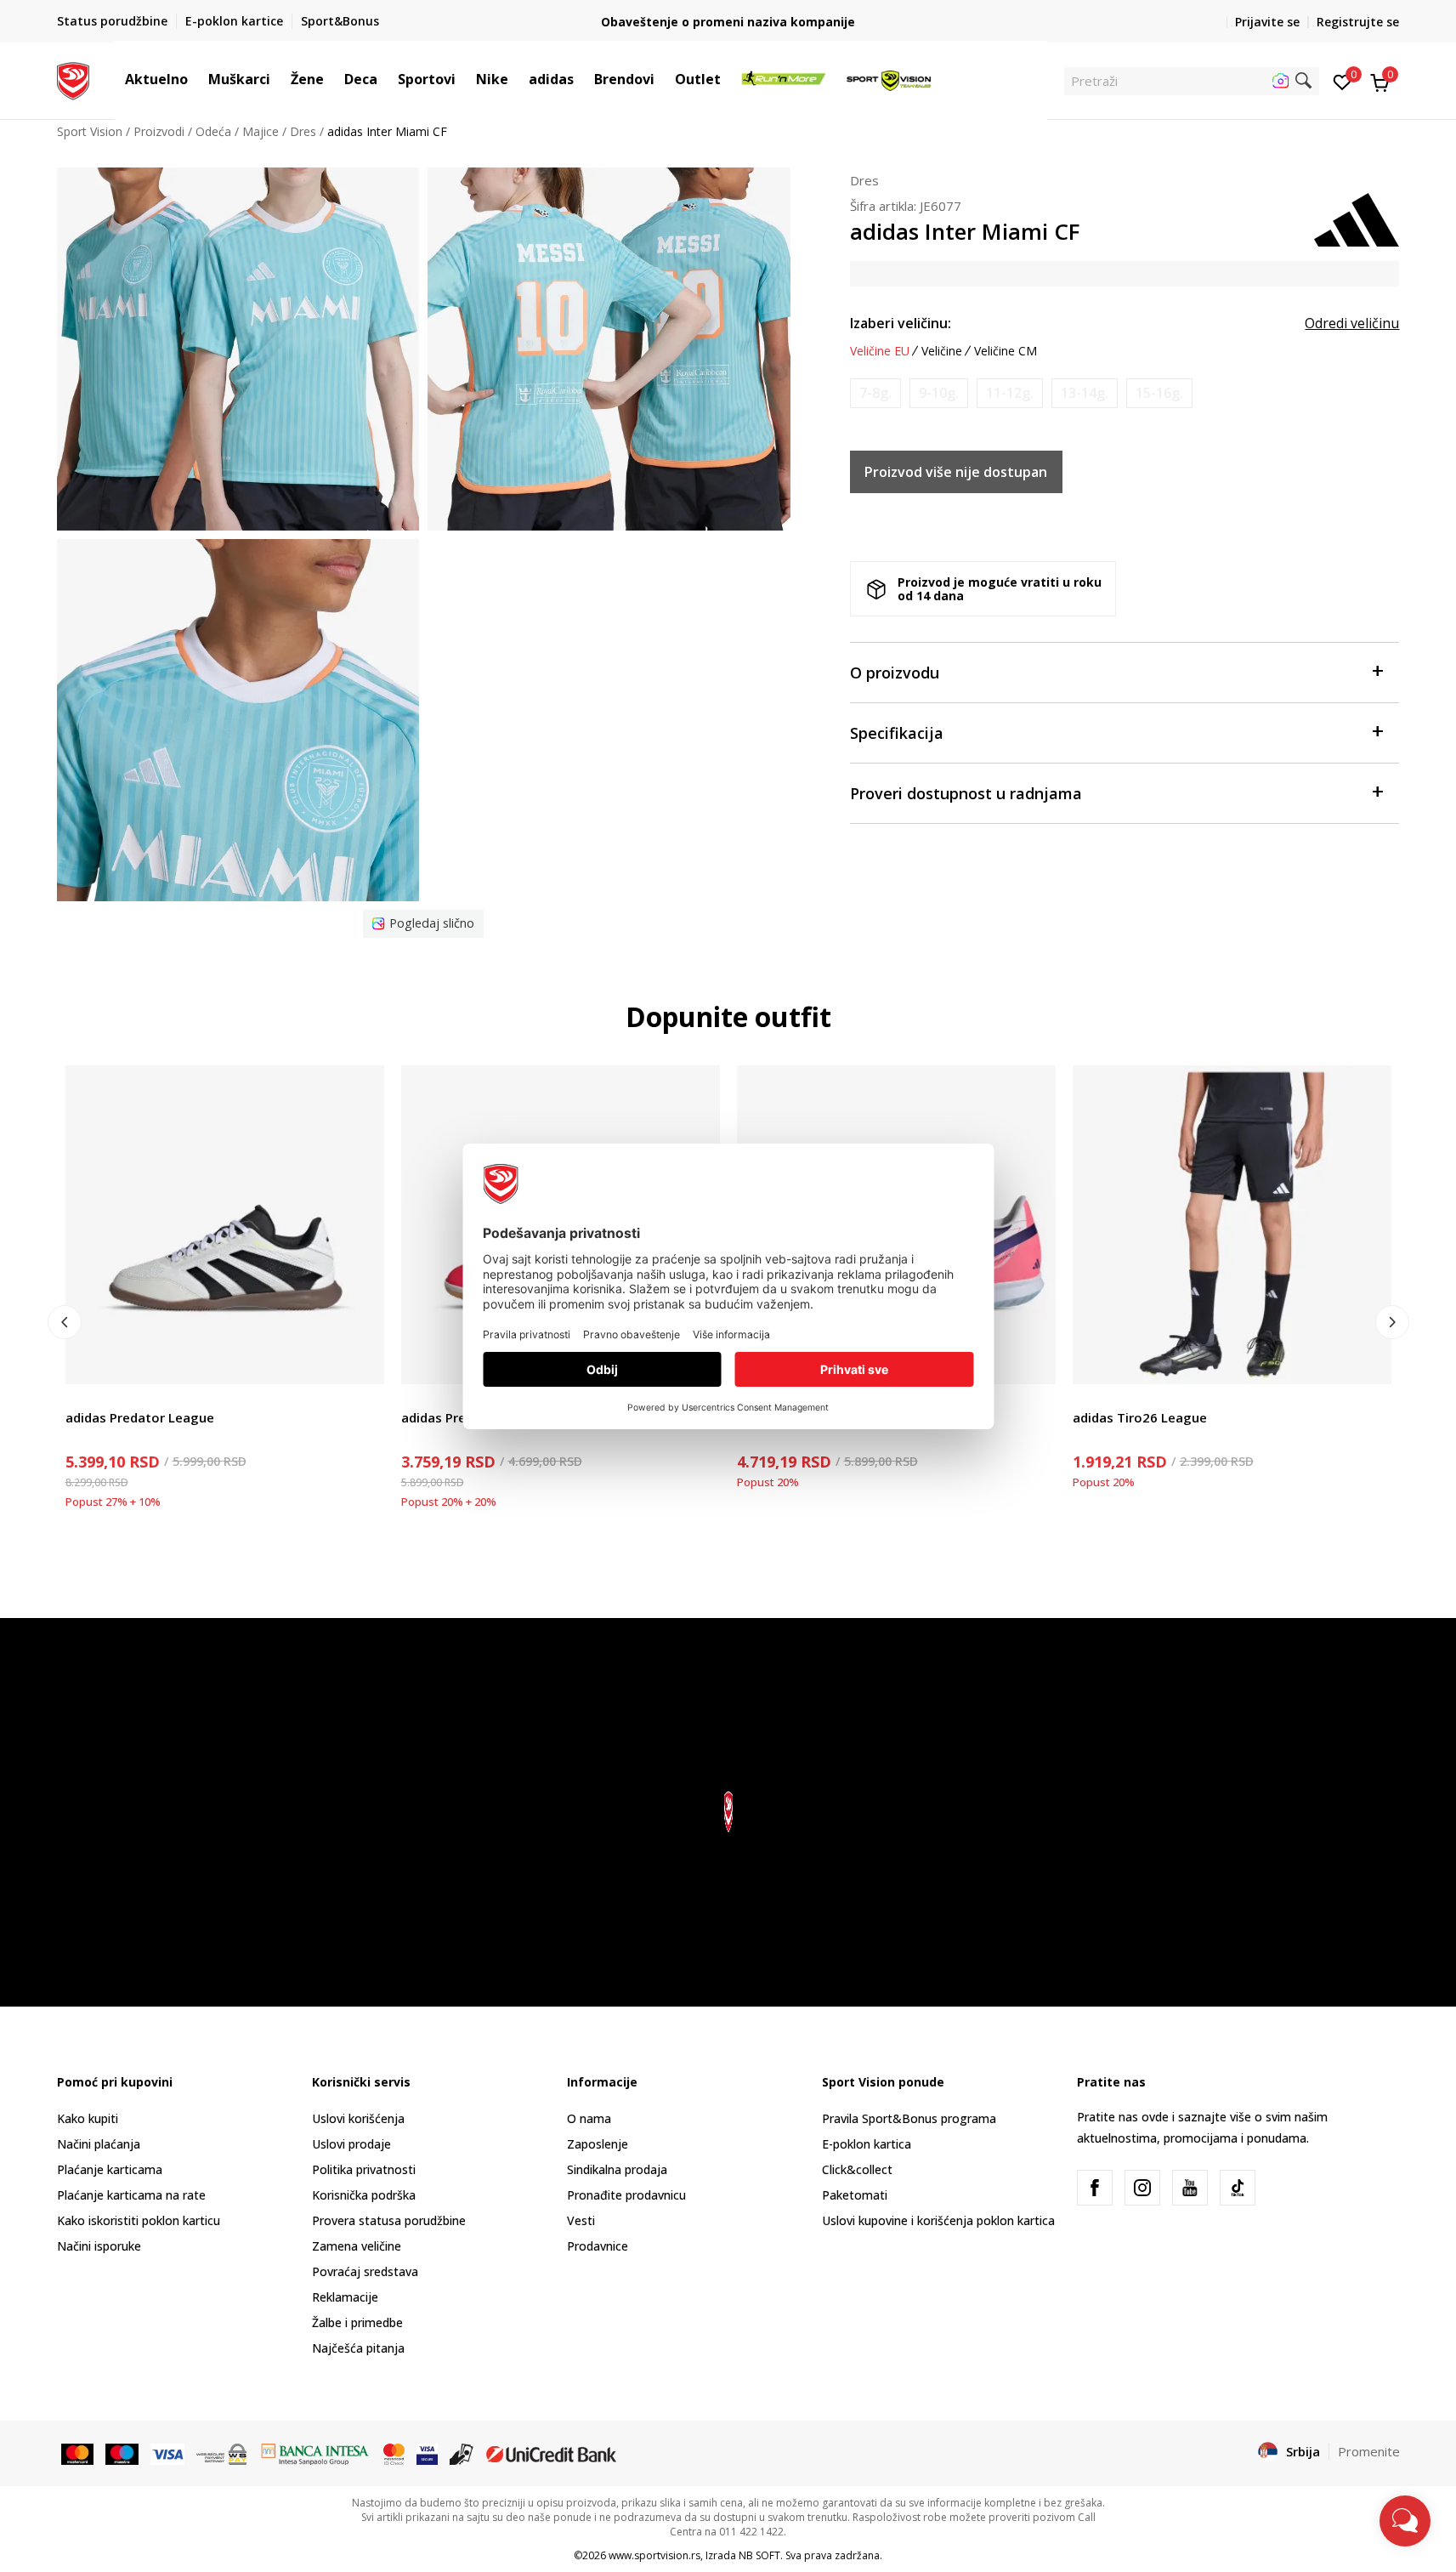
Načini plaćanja (99, 2144)
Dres (303, 131)
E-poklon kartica (867, 2144)
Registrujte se (1358, 22)
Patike (82, 1398)
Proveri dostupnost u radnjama (966, 793)
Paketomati (855, 2195)
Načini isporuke (99, 2246)
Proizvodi (159, 131)
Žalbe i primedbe (357, 2322)
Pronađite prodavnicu (626, 2195)
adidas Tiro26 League (1140, 1417)
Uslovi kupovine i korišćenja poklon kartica (938, 2220)
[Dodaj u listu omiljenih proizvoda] (361, 1361)
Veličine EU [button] (880, 351)
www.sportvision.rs (654, 2555)
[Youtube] (1190, 2188)
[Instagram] (1142, 2188)
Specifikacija (897, 733)
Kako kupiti (88, 2118)
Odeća (213, 131)
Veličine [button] (942, 351)
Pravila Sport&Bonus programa (909, 2118)
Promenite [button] (1369, 2451)
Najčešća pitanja (358, 2348)
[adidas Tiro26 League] (1232, 1225)
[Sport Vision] (74, 79)
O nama (589, 2118)
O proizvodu (895, 673)
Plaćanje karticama (110, 2169)
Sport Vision (90, 131)
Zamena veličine (357, 2246)
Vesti (581, 2220)
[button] (196, 79)
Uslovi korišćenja (358, 2118)
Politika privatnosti (364, 2169)
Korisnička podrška (364, 2195)
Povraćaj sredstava (365, 2271)
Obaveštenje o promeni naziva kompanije (728, 22)
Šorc (1085, 1398)
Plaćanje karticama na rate (131, 2195)
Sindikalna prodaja (617, 2169)
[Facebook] (1095, 2188)
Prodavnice (598, 2246)
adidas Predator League (140, 1417)
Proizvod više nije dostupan (956, 472)
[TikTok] (1238, 2188)
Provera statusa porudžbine (389, 2220)
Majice (261, 131)
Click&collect (857, 2169)
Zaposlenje (598, 2144)
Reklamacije (345, 2297)
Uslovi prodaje (351, 2144)
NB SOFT (759, 2555)
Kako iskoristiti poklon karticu (139, 2220)
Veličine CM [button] (1006, 351)
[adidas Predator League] (225, 1225)
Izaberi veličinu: (901, 323)
